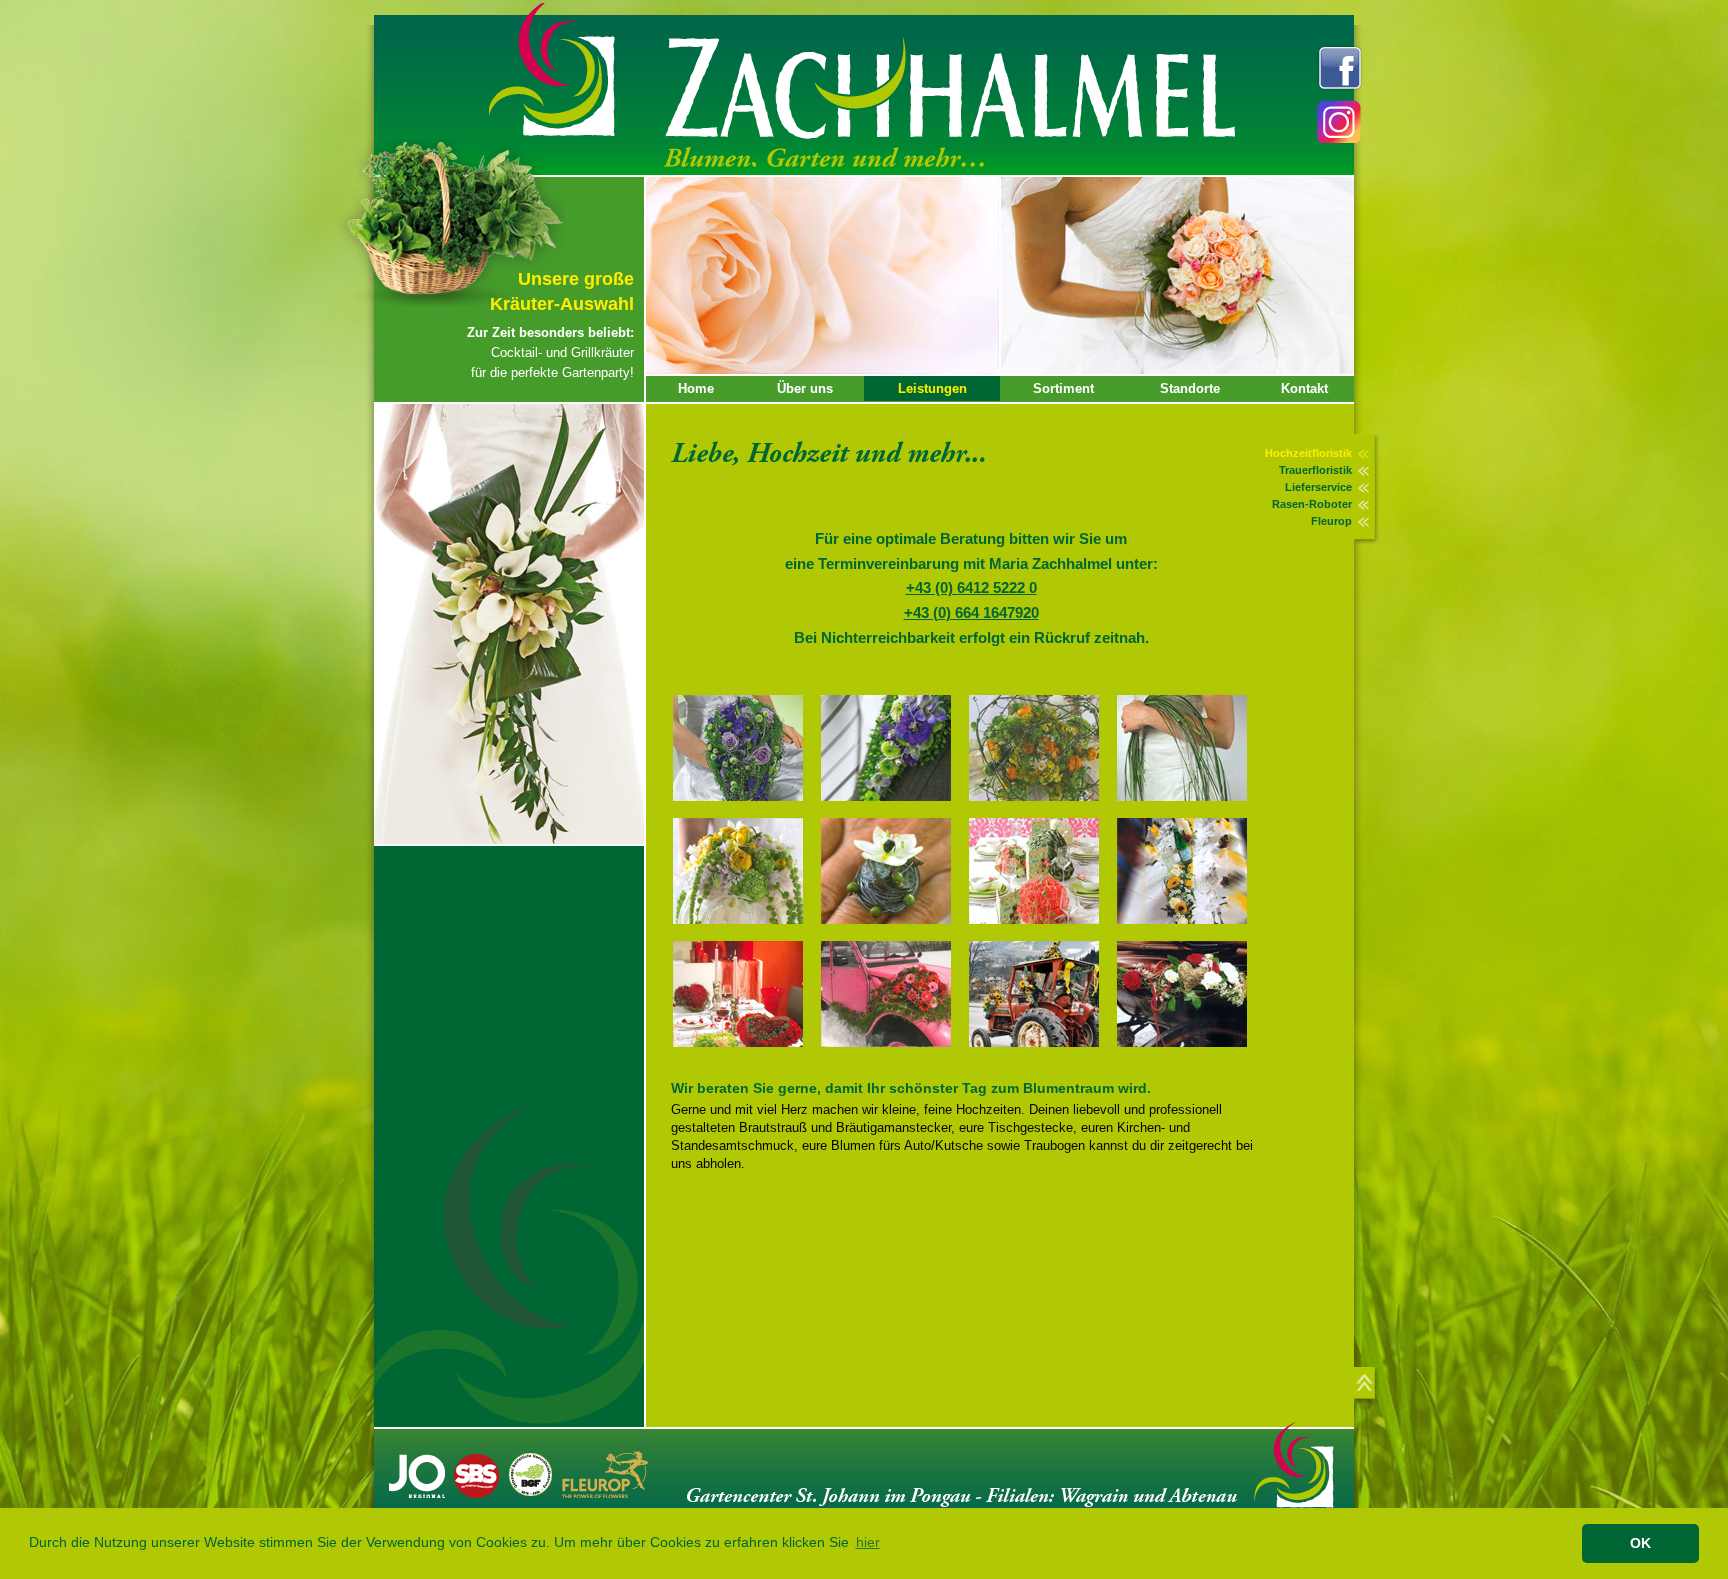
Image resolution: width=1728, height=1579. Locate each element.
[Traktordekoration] (1039, 1054)
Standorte (1190, 388)
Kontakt (1304, 388)
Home (696, 388)
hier (868, 1543)
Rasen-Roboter (1312, 504)
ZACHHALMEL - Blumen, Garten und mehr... (950, 107)
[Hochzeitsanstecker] (891, 808)
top (1369, 1387)
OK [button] (1640, 1543)
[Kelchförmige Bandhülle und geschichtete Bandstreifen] (1039, 808)
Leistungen (932, 388)
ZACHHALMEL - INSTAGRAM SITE (1340, 123)
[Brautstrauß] (743, 931)
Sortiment (1063, 388)
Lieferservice (1318, 487)
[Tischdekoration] (1039, 931)
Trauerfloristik (1315, 470)
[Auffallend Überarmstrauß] (1187, 808)
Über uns (805, 388)
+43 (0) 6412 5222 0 (971, 587)
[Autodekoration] (891, 1054)
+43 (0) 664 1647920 (971, 612)
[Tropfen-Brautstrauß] (743, 808)
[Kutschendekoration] (1187, 1054)
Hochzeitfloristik (1308, 453)
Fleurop (1331, 521)
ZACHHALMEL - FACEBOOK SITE (1340, 68)
